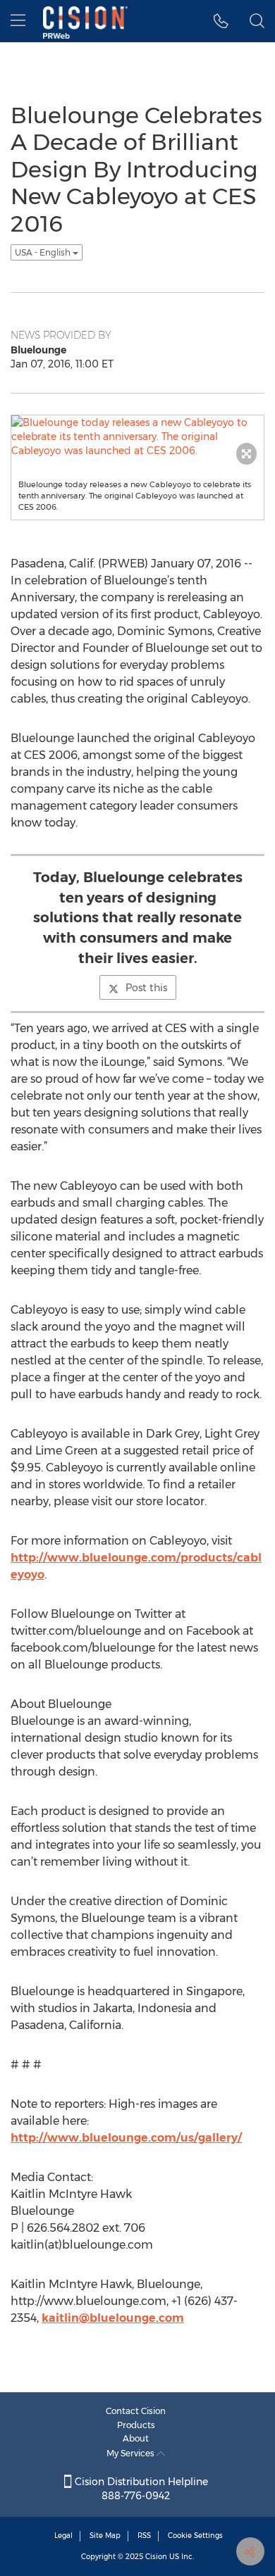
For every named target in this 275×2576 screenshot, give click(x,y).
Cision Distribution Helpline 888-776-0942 (140, 2489)
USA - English (44, 252)
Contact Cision (136, 2411)
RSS (144, 2536)
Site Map (105, 2536)
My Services (132, 2453)
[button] (221, 21)
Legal (63, 2536)
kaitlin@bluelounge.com (113, 2318)
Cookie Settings (195, 2536)
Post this (146, 988)
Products (136, 2425)
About (136, 2438)
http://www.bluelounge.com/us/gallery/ (126, 2138)
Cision (156, 2557)
